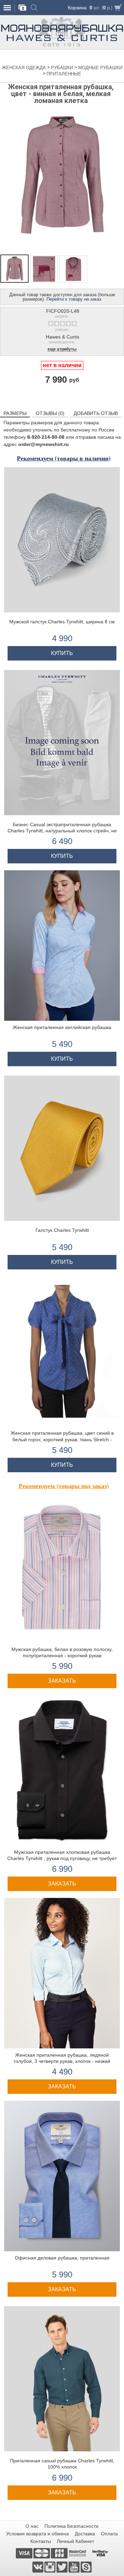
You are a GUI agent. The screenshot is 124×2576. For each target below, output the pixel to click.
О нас (32, 2526)
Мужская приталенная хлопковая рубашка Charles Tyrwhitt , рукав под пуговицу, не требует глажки (62, 1858)
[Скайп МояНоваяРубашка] (86, 2567)
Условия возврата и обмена (38, 2534)
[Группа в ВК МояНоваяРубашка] (38, 2567)
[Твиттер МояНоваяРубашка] (63, 2567)
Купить (62, 653)
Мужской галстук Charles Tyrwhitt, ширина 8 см (62, 622)
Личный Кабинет (75, 2541)
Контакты (41, 2541)
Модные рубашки (100, 68)
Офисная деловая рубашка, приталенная (62, 2258)
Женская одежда (25, 68)
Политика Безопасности (71, 2526)
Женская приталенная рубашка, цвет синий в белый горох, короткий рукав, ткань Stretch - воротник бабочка (62, 1439)
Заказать (62, 1681)
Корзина (77, 8)
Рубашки (63, 68)
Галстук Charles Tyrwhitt (62, 1230)
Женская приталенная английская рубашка (62, 1027)
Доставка (85, 2534)
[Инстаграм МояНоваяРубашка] (50, 2567)
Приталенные (64, 74)
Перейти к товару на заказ (74, 299)
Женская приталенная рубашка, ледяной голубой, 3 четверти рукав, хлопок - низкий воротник (62, 2061)
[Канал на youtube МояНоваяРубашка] (75, 2567)
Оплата (109, 2534)
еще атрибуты (62, 349)
